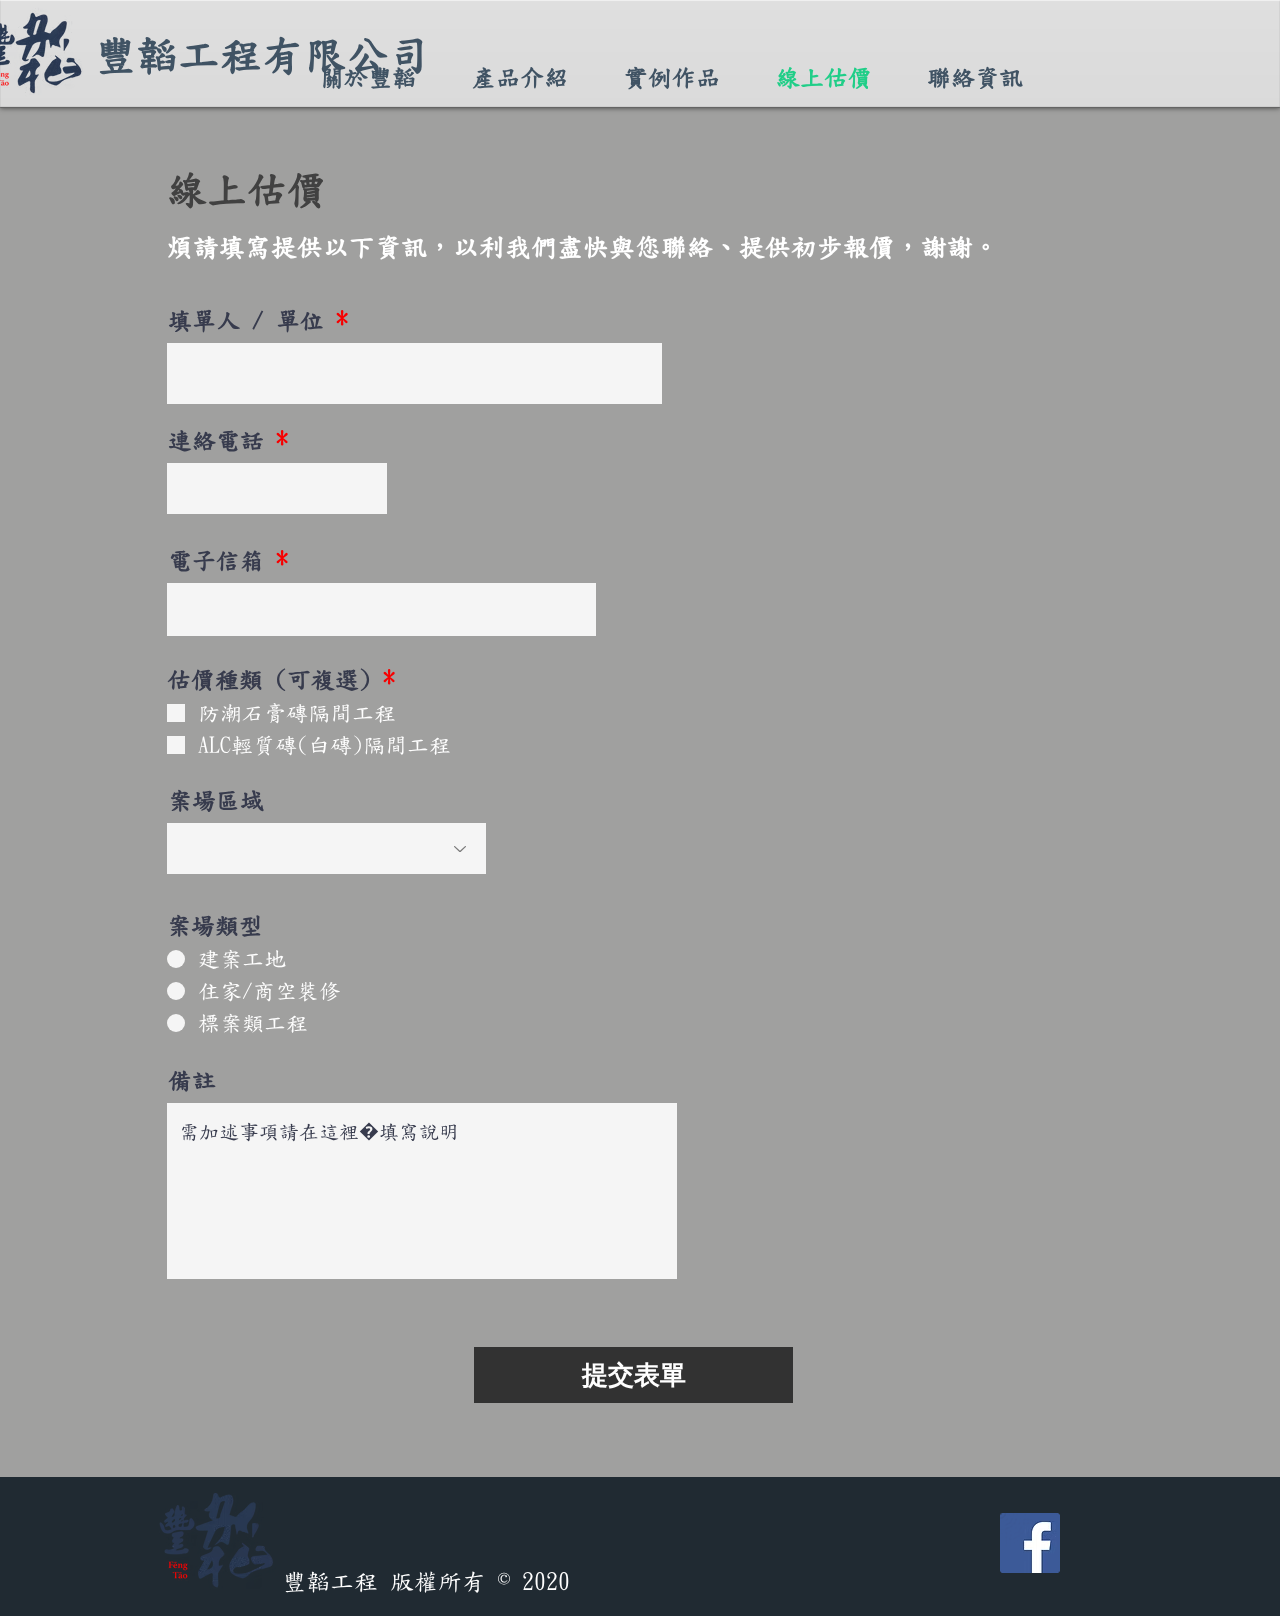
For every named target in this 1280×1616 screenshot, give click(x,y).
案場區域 (216, 801)
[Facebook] (1030, 1543)
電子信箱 (216, 561)
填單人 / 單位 (246, 321)
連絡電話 (216, 441)
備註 (192, 1081)
